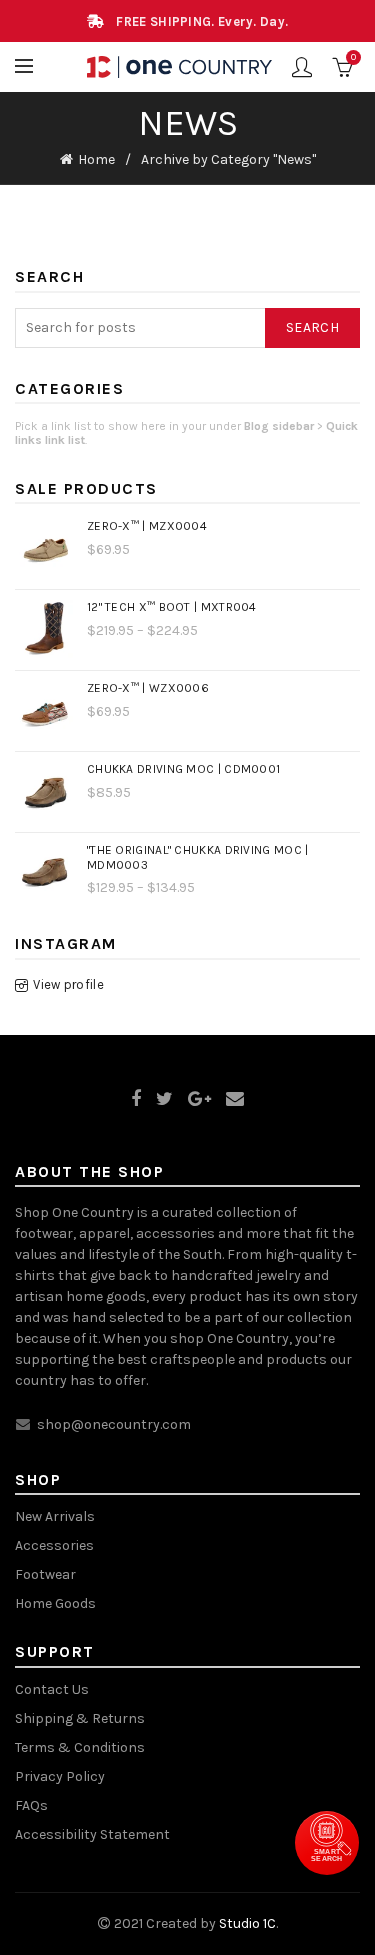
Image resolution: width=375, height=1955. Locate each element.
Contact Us (52, 1689)
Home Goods (55, 1603)
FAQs (31, 1805)
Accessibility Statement (92, 1834)
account (302, 67)
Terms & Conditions (80, 1747)
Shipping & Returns (80, 1718)
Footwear (45, 1574)
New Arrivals (55, 1516)
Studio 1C (247, 1923)
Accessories (54, 1545)
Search (312, 327)
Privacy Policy (60, 1776)
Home (96, 159)
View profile (68, 984)
